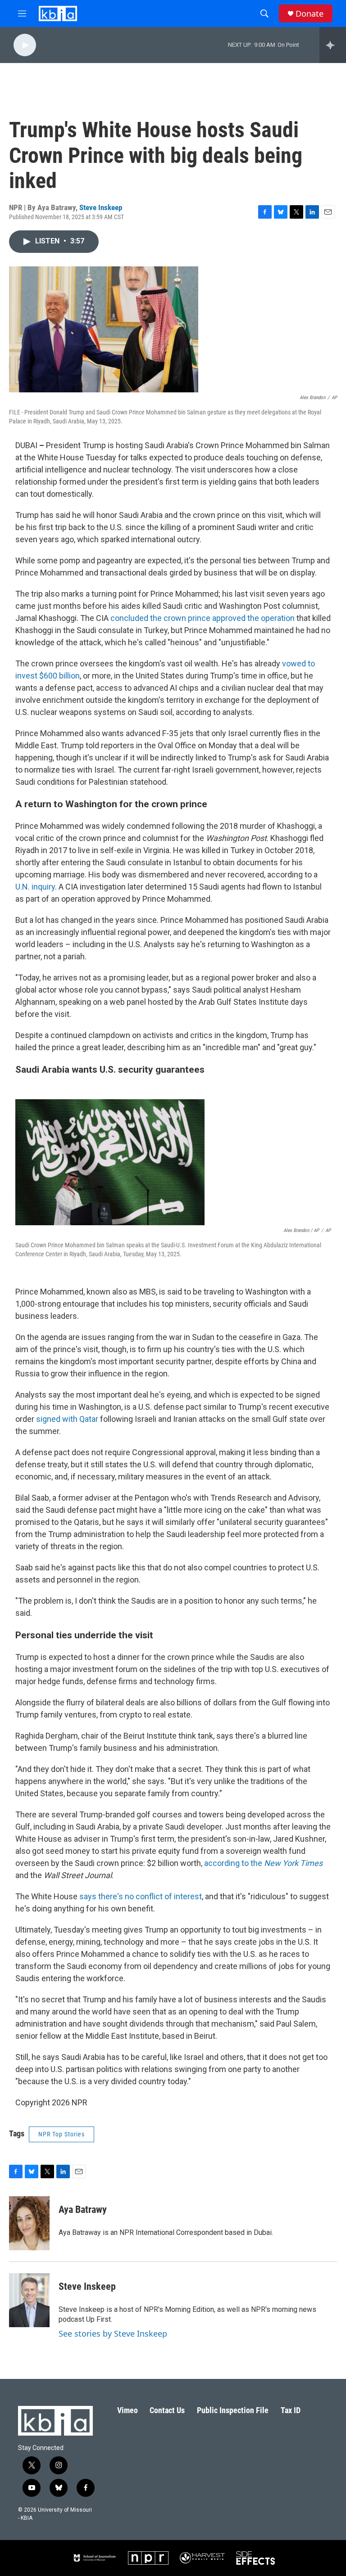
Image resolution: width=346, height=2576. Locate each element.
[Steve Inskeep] (29, 2300)
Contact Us (167, 2410)
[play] (25, 45)
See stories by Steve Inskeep (113, 2333)
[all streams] (333, 45)
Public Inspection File (233, 2410)
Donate (310, 14)
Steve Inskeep (101, 207)
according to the (263, 1863)
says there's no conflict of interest (141, 1896)
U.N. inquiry (35, 887)
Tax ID (291, 2410)
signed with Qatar (67, 1419)
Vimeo (127, 2410)
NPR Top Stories (61, 2134)
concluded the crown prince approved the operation (203, 618)
